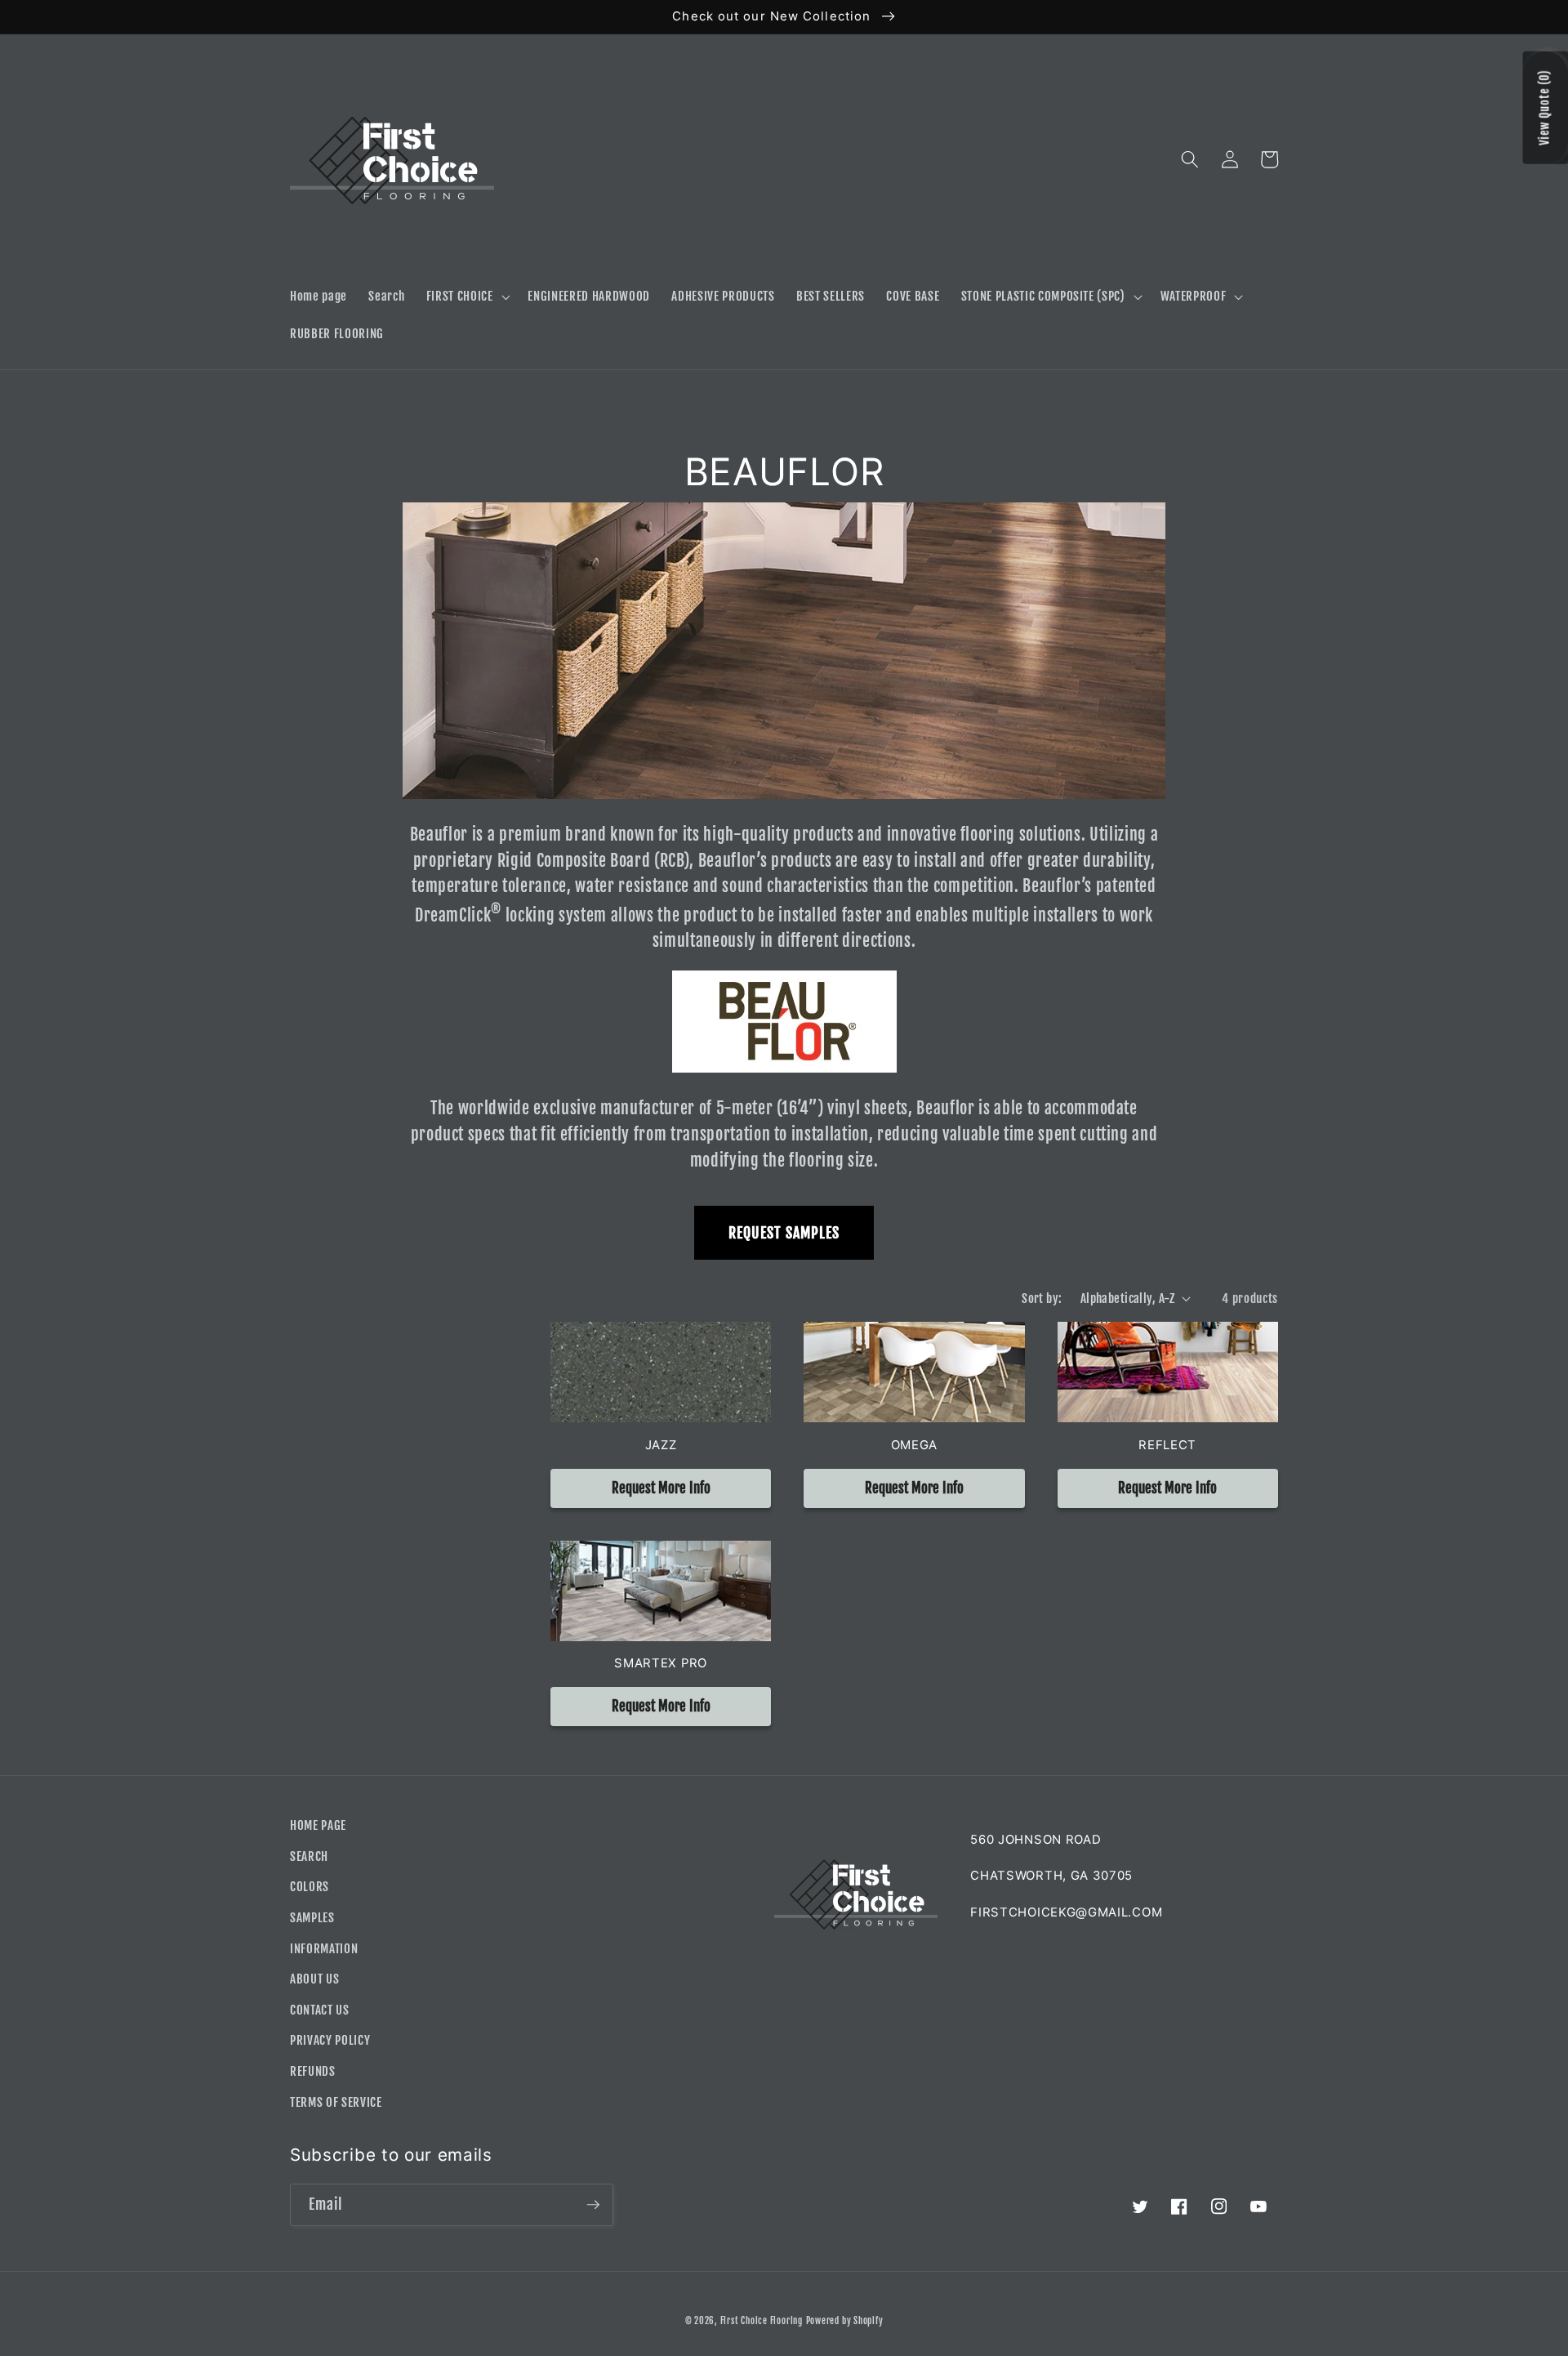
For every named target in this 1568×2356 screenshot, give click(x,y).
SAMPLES (312, 1917)
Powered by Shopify (845, 2321)
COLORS (310, 1886)
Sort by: (1042, 1298)
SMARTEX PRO (661, 1663)
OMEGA (914, 1445)
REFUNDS (313, 2071)
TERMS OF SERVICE (336, 2102)
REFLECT (1167, 1445)
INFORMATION (324, 1948)
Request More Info (661, 1488)
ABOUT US (314, 1979)
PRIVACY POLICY (330, 2040)
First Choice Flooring (762, 2321)
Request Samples (784, 1233)
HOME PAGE (318, 1825)
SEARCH (309, 1856)
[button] (466, 297)
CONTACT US (320, 2010)
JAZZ (661, 1445)
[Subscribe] (593, 2205)
